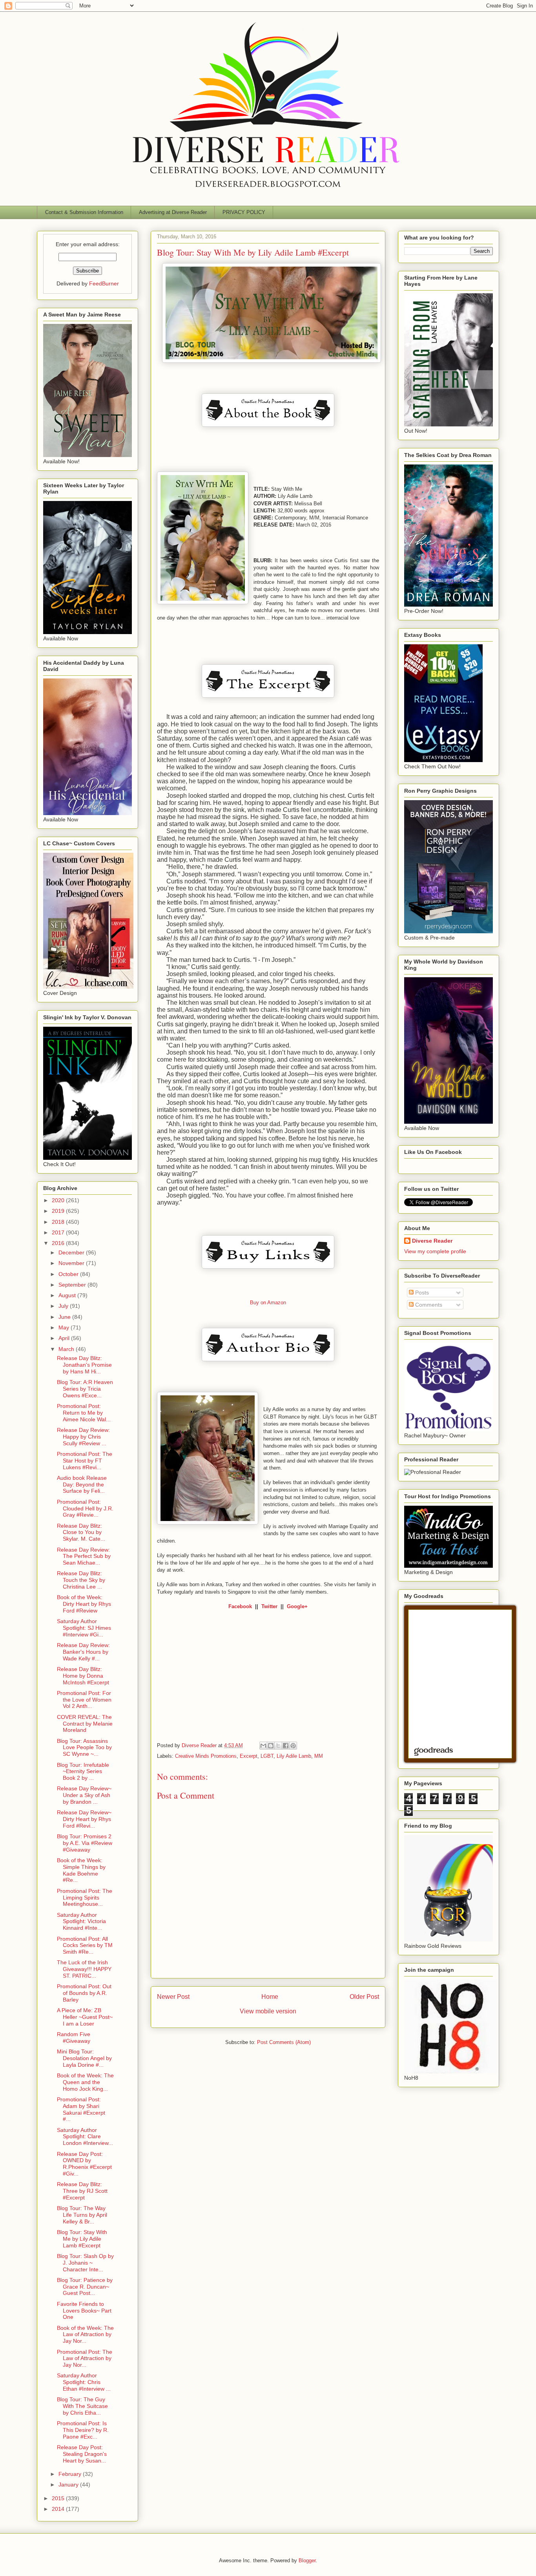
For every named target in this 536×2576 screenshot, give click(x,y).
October (69, 1274)
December (72, 1252)
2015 (59, 2498)
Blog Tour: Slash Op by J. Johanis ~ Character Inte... (85, 2263)
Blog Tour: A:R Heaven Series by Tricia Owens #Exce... (85, 1389)
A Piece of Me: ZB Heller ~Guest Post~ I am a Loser (85, 2017)
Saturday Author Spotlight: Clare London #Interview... (85, 2137)
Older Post (364, 1997)
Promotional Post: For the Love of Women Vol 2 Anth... (84, 1700)
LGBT (267, 1756)
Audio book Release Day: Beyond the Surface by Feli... (82, 1485)
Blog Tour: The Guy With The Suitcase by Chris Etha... (82, 2406)
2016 (59, 1243)
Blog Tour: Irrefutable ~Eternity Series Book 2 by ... (83, 1772)
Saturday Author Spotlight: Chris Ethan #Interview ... (84, 2382)
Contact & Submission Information (84, 212)
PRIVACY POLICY (244, 212)
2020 (59, 1200)
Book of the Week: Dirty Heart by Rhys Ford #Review (84, 1604)
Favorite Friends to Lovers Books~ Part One (84, 2311)
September (73, 1285)
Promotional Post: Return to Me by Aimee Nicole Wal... (84, 1413)
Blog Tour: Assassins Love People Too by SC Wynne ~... (84, 1748)
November (72, 1263)
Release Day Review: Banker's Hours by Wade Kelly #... (83, 1652)
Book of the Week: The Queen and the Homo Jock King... (85, 2082)
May (65, 1327)
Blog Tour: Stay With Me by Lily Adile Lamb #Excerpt (82, 2239)
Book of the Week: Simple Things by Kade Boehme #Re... (81, 1870)
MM (319, 1756)
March (67, 1349)
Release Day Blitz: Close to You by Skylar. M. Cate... (81, 1532)
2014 (59, 2509)
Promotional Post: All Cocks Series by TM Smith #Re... (85, 1945)
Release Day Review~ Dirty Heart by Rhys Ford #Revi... (84, 1819)
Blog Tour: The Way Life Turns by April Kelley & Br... (82, 2215)
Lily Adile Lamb (294, 1756)
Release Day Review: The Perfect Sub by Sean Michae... (84, 1556)
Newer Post (173, 1997)
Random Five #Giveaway (74, 2038)
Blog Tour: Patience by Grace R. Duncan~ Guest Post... (85, 2287)
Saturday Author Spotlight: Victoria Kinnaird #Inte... (81, 1921)
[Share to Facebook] (286, 1746)
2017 (59, 1232)
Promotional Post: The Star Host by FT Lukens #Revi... (85, 1461)
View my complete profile (435, 1251)
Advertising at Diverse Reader (173, 212)
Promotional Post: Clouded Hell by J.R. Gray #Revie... (85, 1508)
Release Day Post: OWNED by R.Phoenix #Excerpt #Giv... (84, 2164)
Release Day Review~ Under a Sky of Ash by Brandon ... (84, 1795)
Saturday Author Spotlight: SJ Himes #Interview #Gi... (84, 1628)
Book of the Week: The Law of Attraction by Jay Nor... (85, 2335)
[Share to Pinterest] (293, 1746)
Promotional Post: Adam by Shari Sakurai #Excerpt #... (81, 2109)
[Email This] (263, 1746)
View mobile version (268, 2011)
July (64, 1306)
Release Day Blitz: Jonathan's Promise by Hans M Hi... (84, 1365)
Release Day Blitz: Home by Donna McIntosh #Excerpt (83, 1676)
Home (270, 1997)
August (68, 1295)
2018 (59, 1222)
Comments (428, 1305)
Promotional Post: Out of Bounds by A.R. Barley (84, 1993)
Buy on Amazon (268, 1303)
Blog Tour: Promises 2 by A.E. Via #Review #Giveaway (85, 1843)
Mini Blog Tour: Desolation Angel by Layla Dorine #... (84, 2058)
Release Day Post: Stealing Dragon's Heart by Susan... (82, 2454)
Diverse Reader (432, 1241)
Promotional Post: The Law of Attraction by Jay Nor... (85, 2358)
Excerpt (249, 1756)
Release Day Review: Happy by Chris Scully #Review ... (83, 1437)
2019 (59, 1211)
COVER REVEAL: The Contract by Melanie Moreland (85, 1724)
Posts (421, 1293)
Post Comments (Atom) (284, 2042)
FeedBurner (104, 283)
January (69, 2485)
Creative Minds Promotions (206, 1756)
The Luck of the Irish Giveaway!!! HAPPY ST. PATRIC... (84, 1969)
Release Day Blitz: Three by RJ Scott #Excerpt (82, 2191)
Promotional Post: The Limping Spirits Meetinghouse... (85, 1898)
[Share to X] (278, 1746)
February (71, 2474)
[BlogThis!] (271, 1746)
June (65, 1317)
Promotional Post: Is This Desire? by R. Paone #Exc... (83, 2430)
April (65, 1338)
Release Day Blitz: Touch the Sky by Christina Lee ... (81, 1580)
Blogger (307, 2560)
